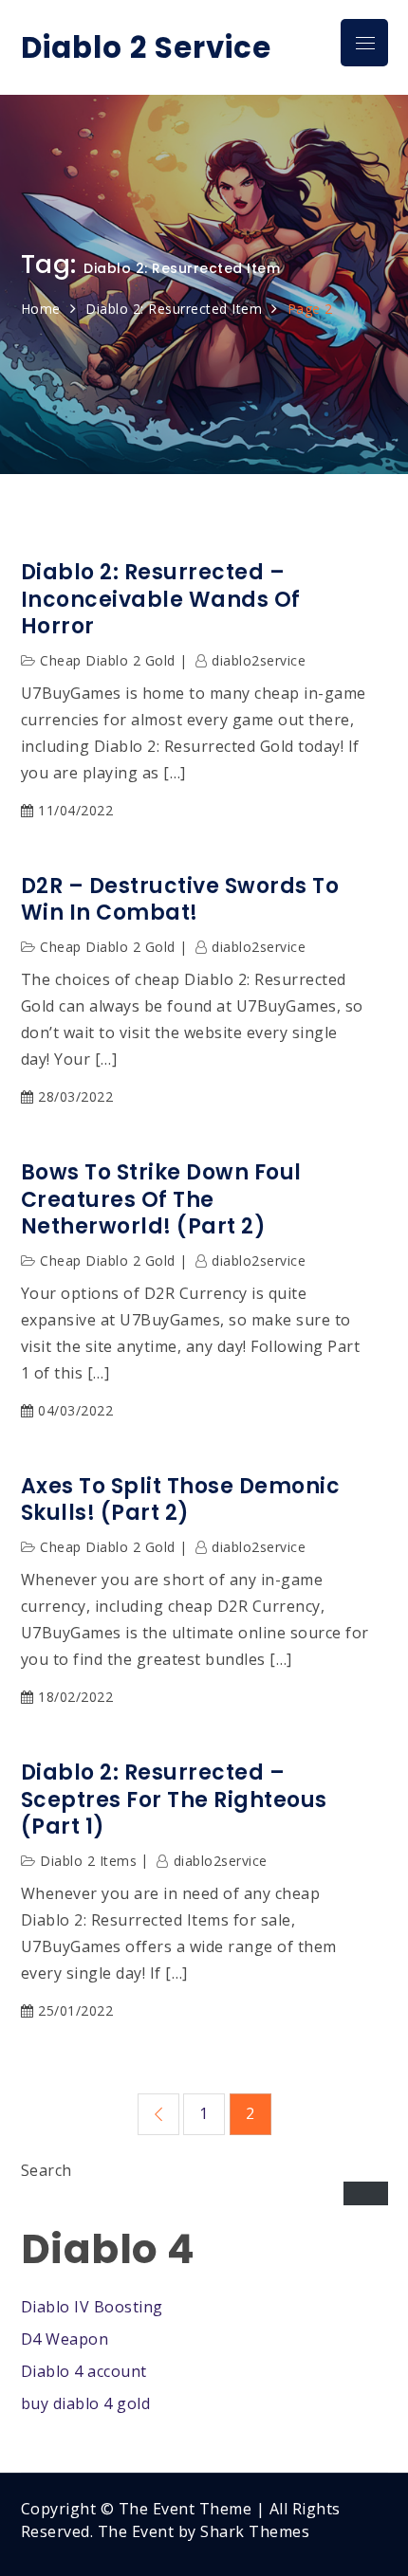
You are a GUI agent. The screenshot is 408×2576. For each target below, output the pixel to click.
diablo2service (259, 660)
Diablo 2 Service (146, 48)
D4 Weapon (65, 2339)
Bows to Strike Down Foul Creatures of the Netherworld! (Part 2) (161, 1200)
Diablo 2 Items (88, 1861)
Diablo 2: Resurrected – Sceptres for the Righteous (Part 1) (174, 1800)
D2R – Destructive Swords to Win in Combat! (180, 900)
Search (46, 2170)
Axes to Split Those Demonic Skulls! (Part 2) (181, 1500)
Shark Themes (255, 2531)
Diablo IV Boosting (92, 2307)
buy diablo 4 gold (86, 2403)
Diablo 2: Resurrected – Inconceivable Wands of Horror (161, 600)
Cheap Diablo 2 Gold (108, 660)
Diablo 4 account (84, 2371)
